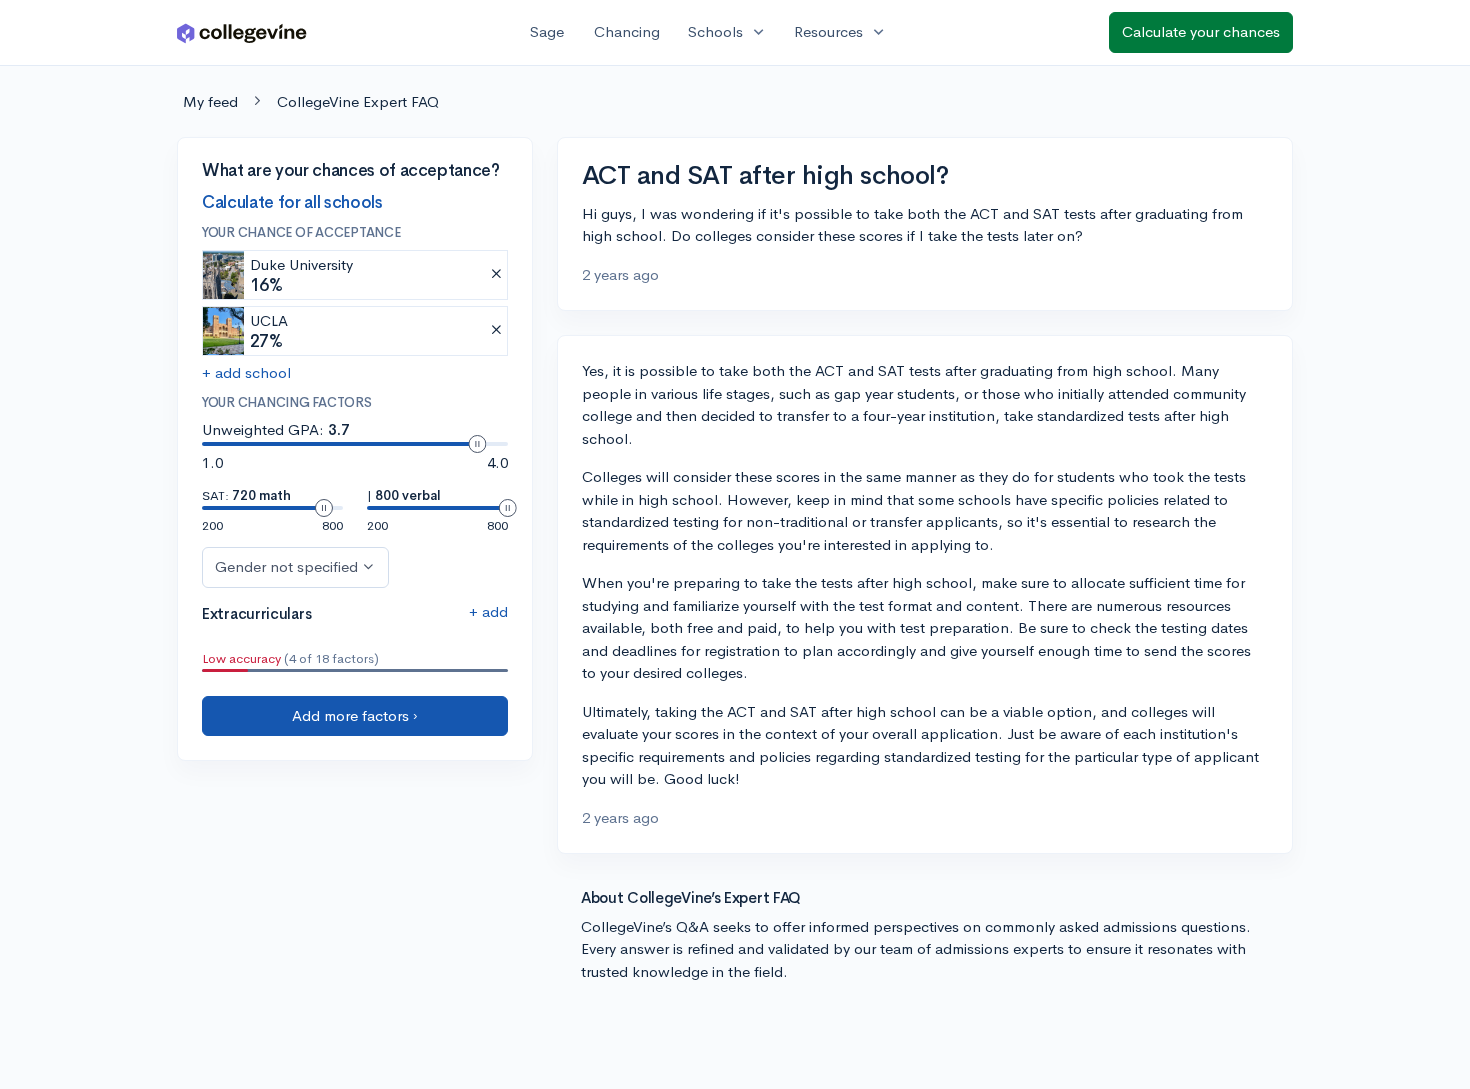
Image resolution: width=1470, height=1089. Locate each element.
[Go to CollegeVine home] (242, 32)
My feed (210, 101)
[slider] (477, 444)
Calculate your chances (1201, 31)
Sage (547, 31)
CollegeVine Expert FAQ (358, 101)
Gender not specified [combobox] (286, 566)
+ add (488, 611)
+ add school (246, 372)
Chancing (627, 31)
